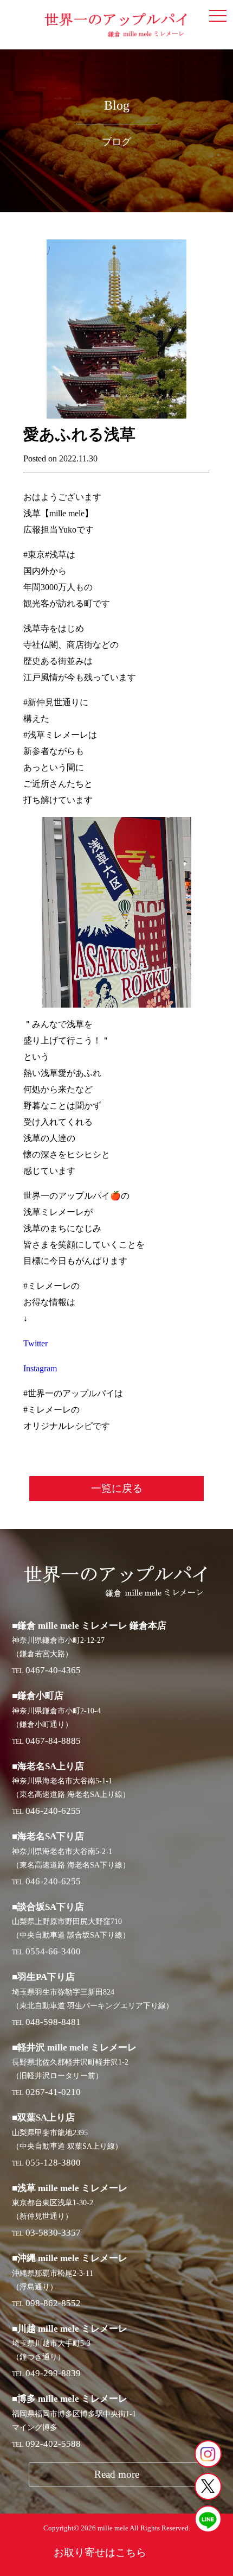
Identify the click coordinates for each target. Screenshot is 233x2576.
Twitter (35, 1343)
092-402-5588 (53, 2444)
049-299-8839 (53, 2373)
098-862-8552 (53, 2303)
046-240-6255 (53, 1811)
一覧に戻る (117, 1488)
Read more (117, 2474)
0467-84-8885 (53, 1741)
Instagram (40, 1368)
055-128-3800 (53, 2163)
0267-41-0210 (53, 2092)
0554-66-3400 (53, 1951)
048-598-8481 (53, 2022)
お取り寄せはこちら (100, 2552)
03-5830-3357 (53, 2233)
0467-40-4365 (53, 1670)
